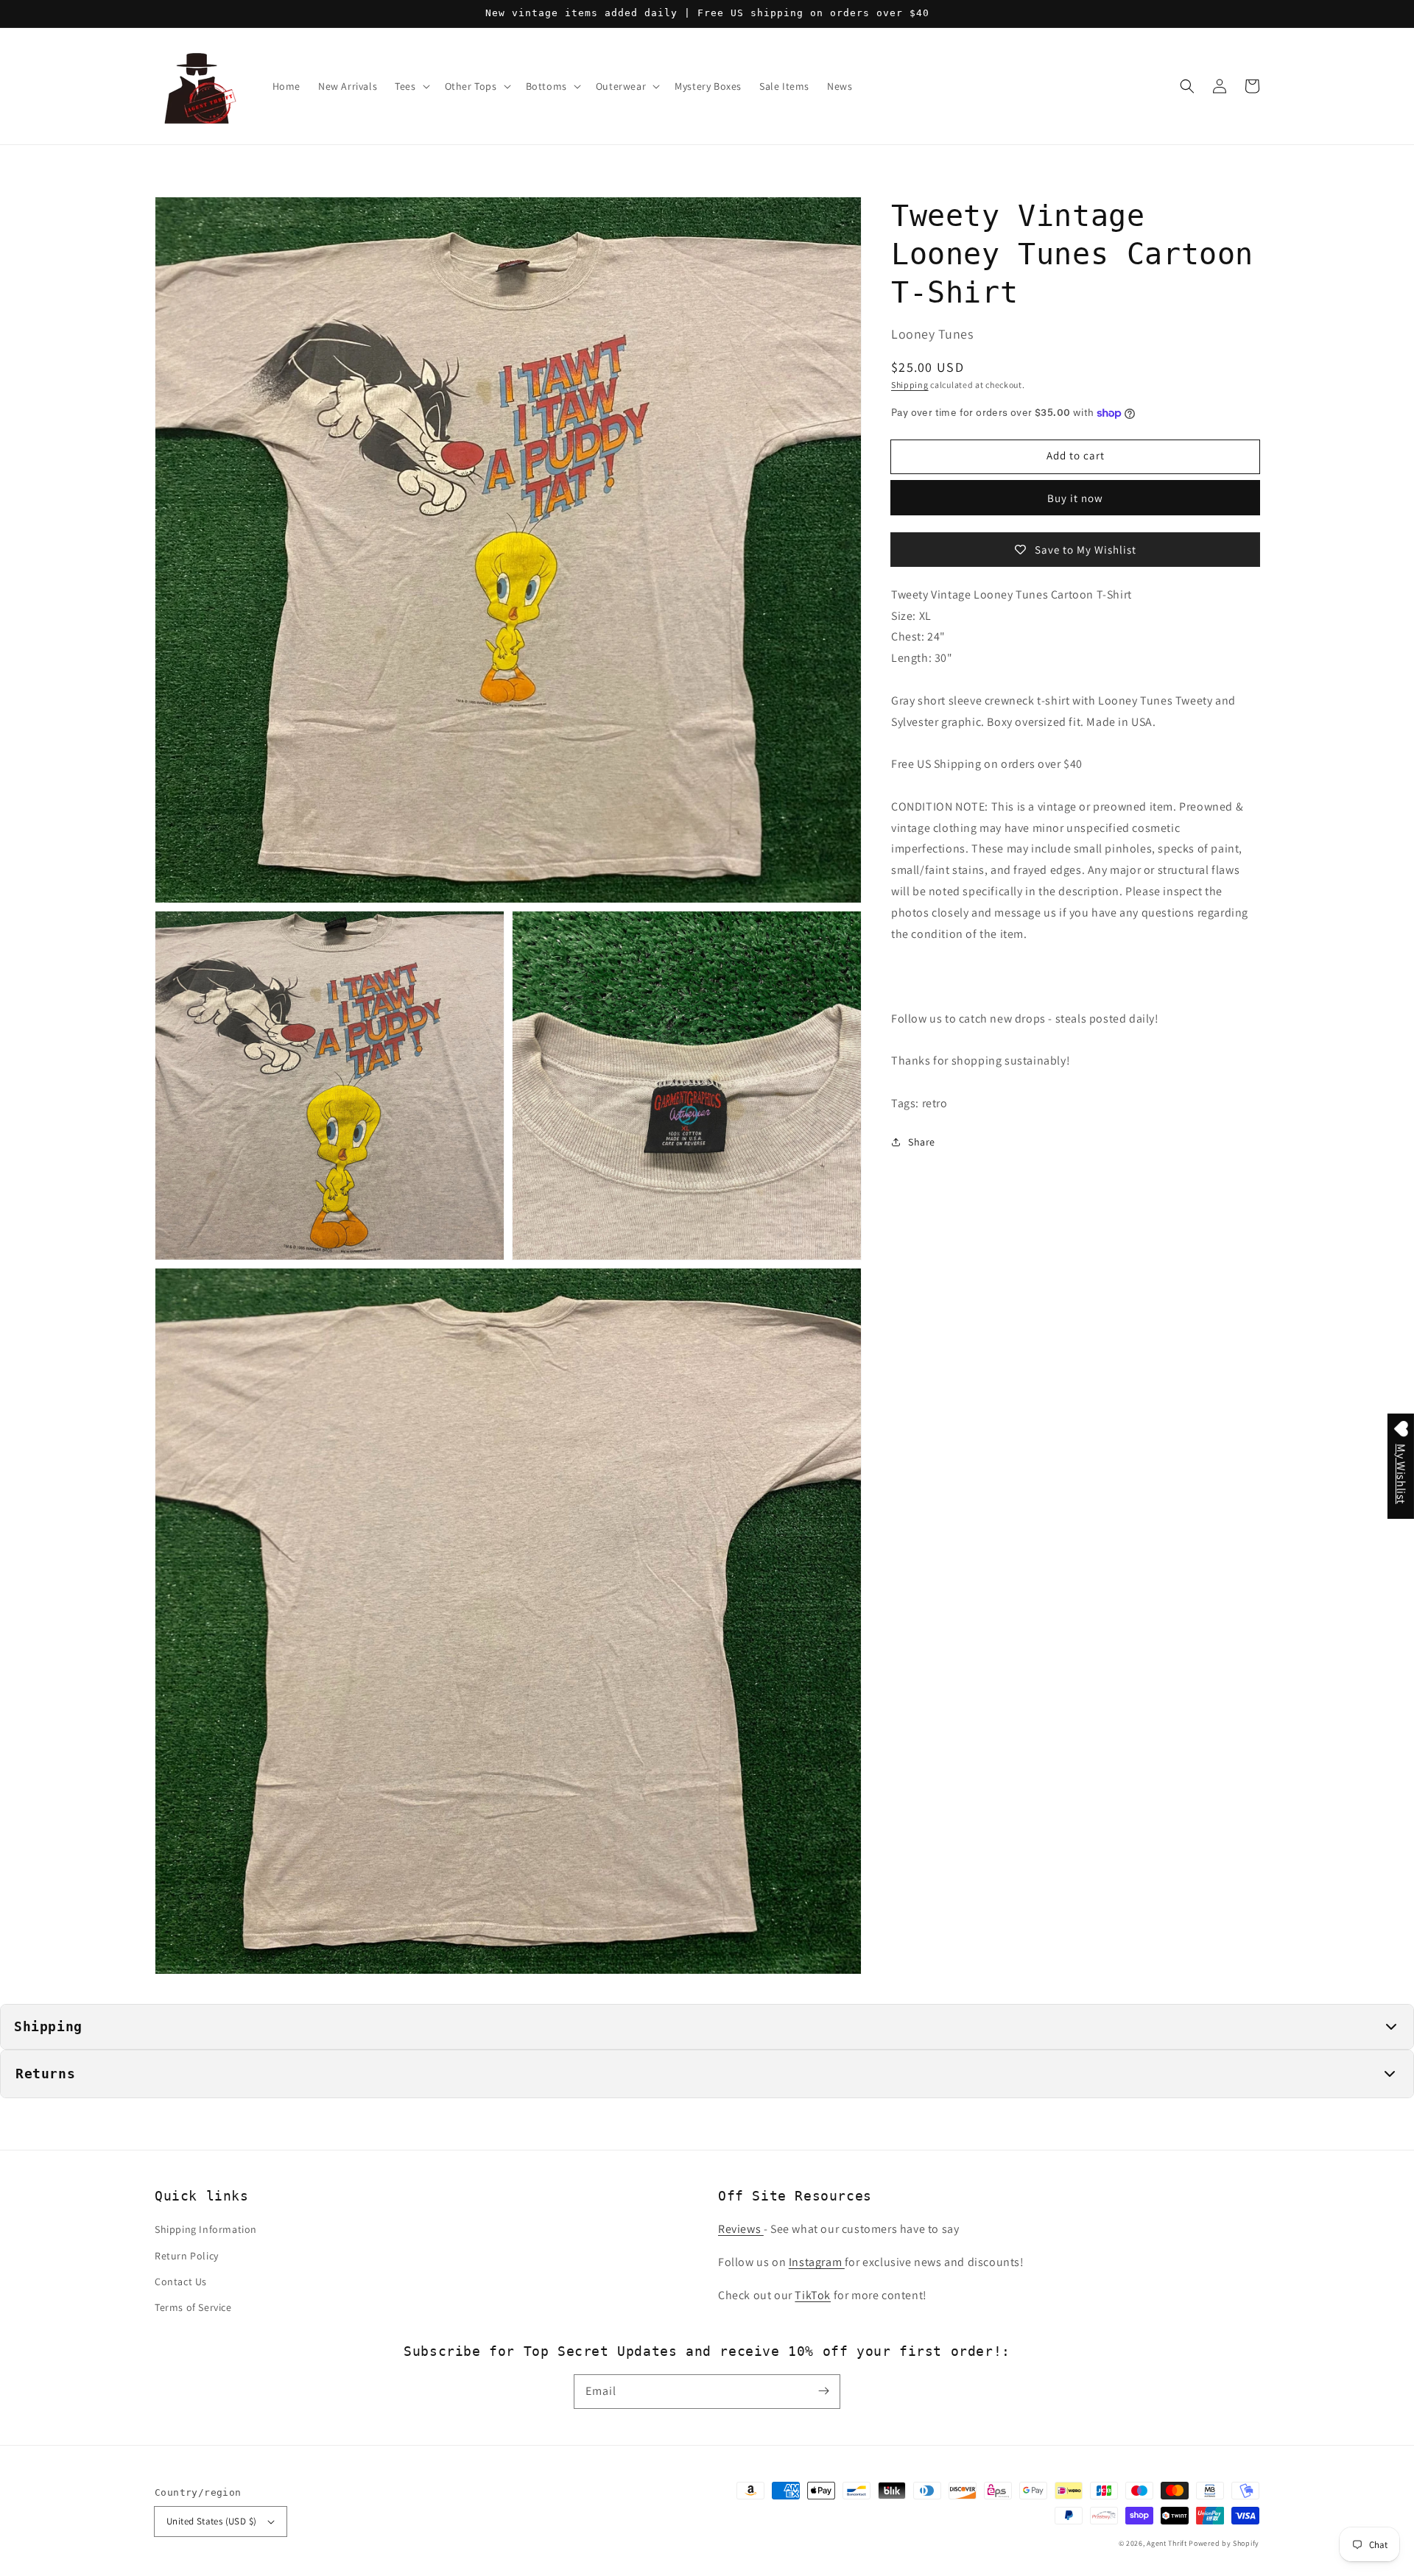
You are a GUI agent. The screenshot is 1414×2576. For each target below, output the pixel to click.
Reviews (741, 2229)
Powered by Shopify (1224, 2543)
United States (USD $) (211, 2521)
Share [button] (922, 1142)
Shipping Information (206, 2229)
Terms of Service (193, 2307)
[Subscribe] (823, 2391)
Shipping (910, 385)
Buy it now (1075, 498)
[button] (1187, 86)
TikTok (813, 2295)
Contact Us (181, 2282)
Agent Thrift (1167, 2543)
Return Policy (187, 2256)
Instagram (817, 2262)
